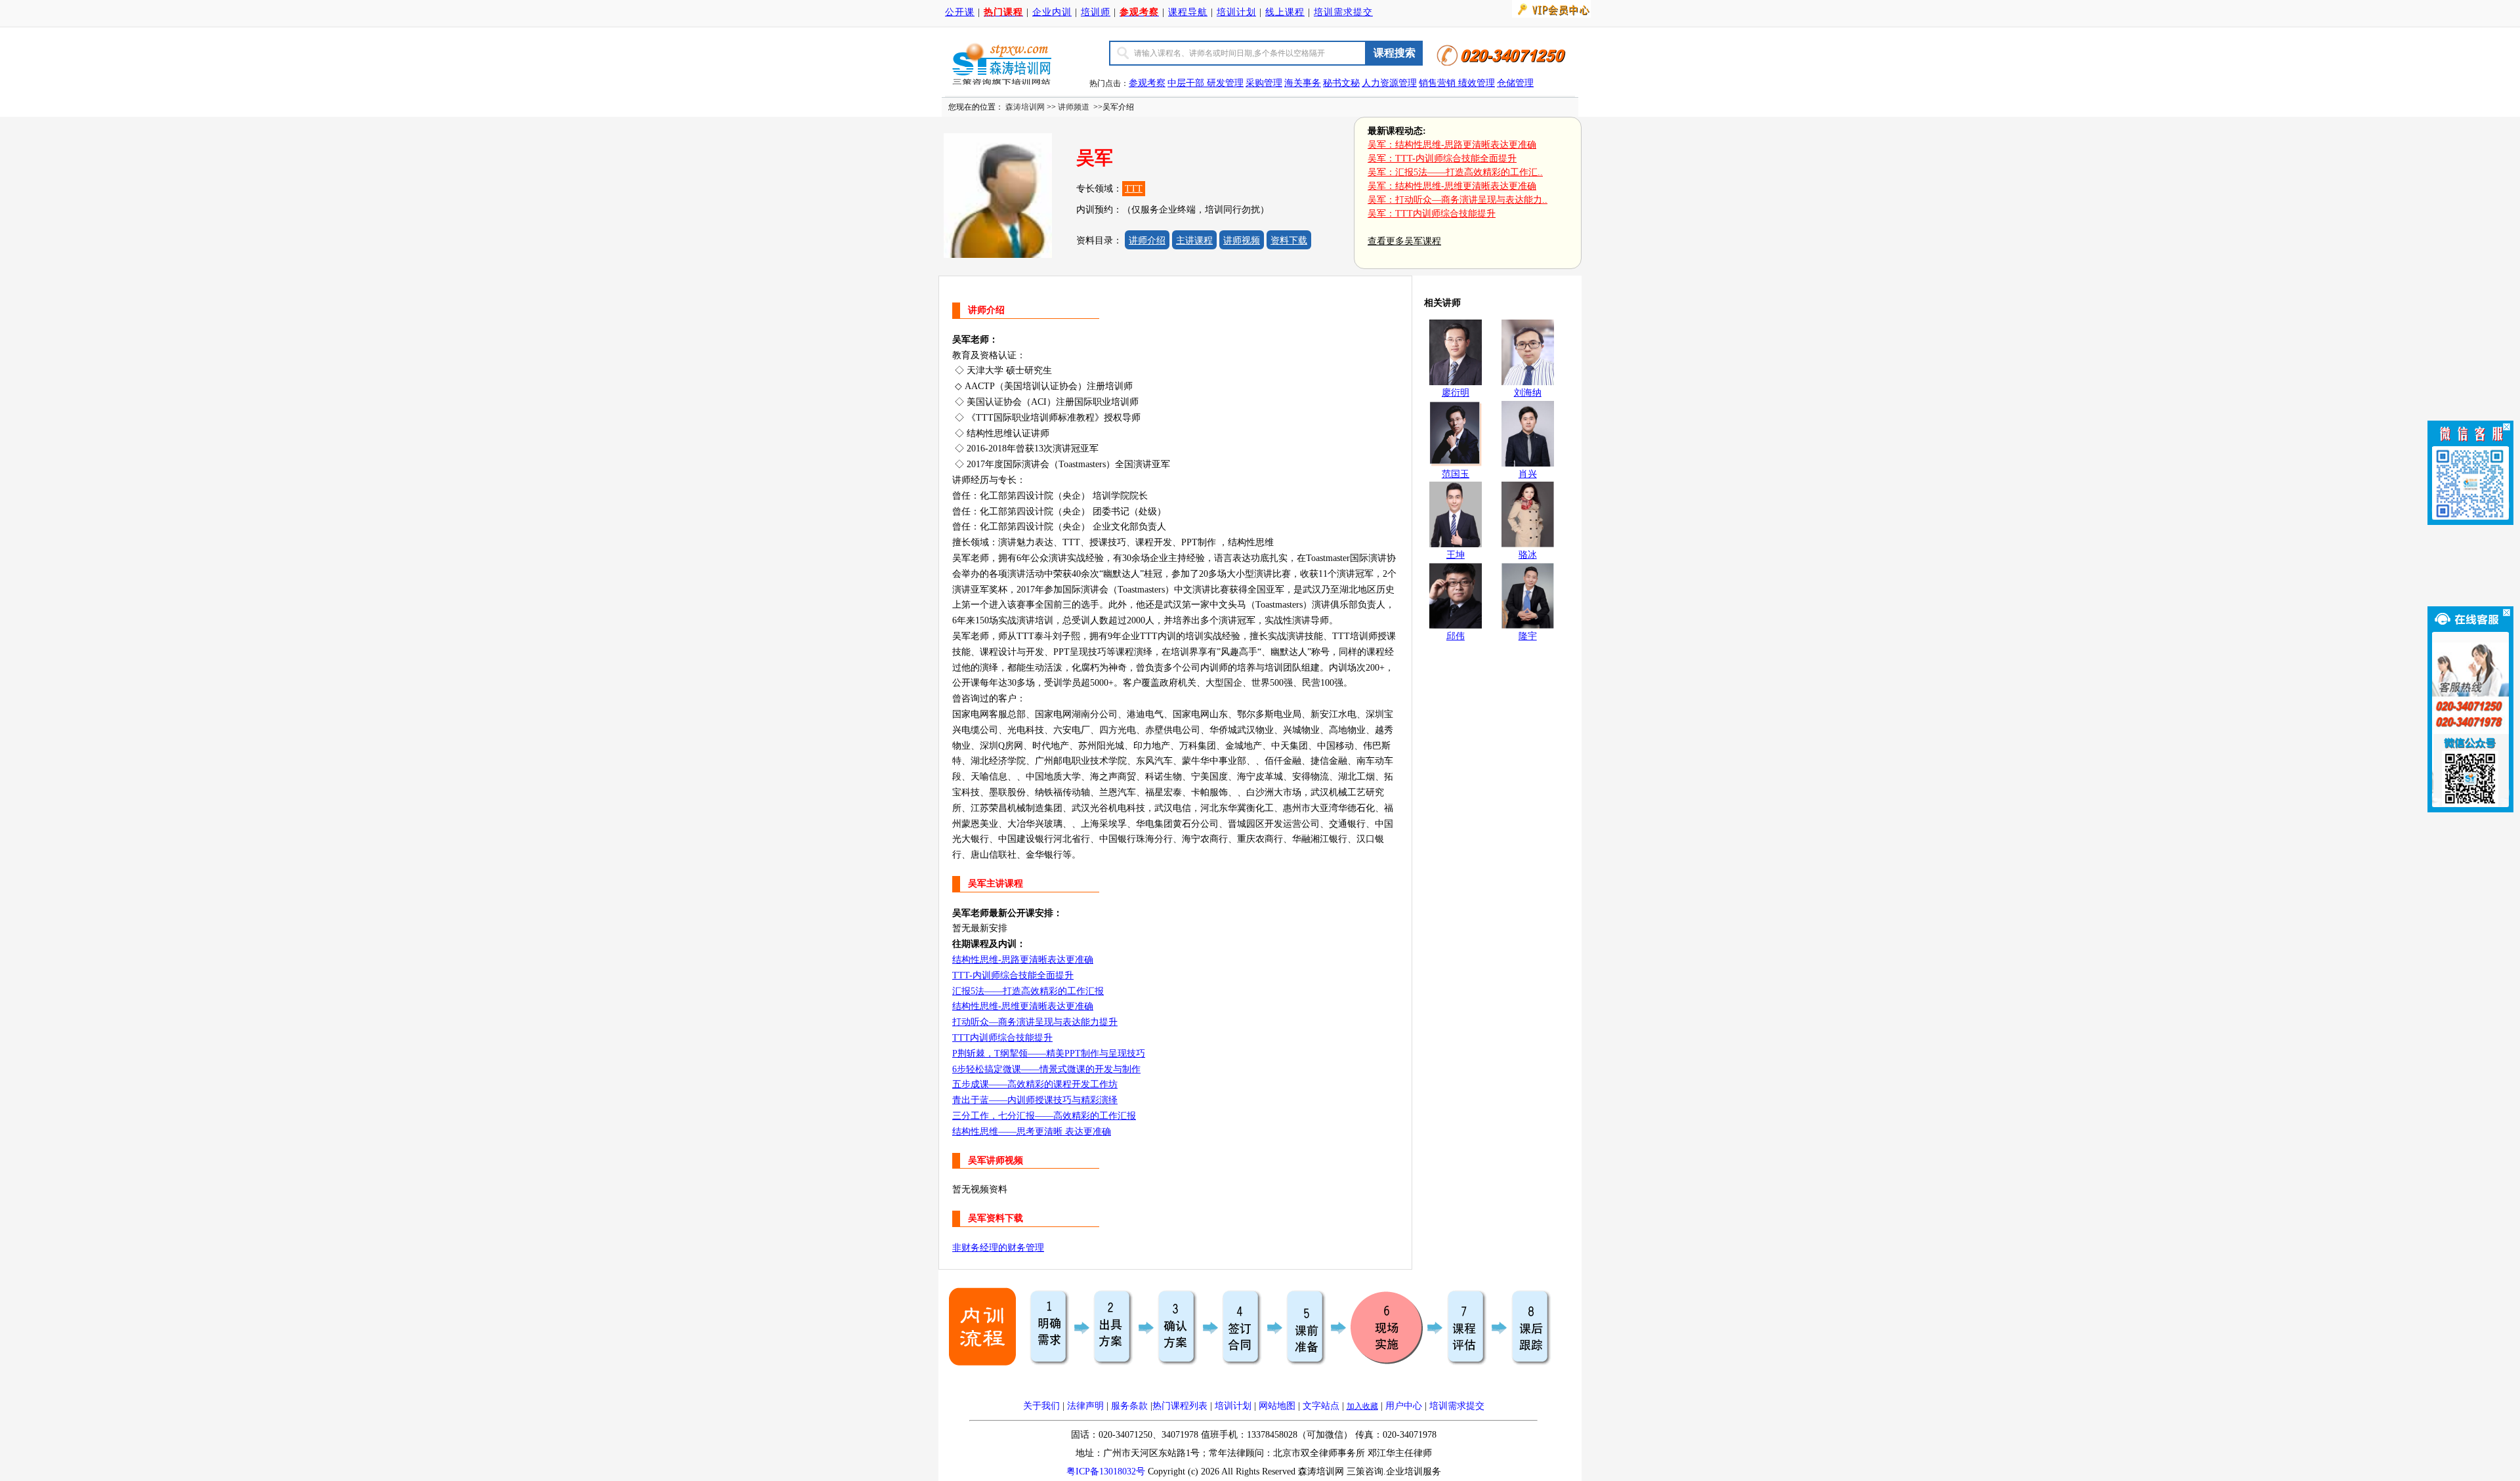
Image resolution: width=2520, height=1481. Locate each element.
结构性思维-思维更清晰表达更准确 (1023, 1006)
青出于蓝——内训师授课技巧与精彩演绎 (1035, 1100)
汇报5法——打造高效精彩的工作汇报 (1028, 991)
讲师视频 (1242, 240)
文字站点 (1321, 1406)
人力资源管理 (1389, 83)
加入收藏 (1362, 1406)
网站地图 (1277, 1406)
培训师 (1096, 12)
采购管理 (1264, 83)
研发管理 (1225, 83)
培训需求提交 (1343, 12)
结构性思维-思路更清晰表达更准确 (1023, 960)
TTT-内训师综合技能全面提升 (1013, 975)
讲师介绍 (1147, 240)
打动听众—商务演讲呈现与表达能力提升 (1035, 1022)
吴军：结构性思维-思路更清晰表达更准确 (1452, 145)
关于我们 (1041, 1406)
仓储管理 (1515, 83)
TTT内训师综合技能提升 (1002, 1038)
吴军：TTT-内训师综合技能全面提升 (1442, 158)
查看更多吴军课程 (1404, 241)
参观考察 (1147, 83)
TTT (1134, 189)
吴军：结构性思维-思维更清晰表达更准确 (1452, 186)
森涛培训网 (1025, 107)
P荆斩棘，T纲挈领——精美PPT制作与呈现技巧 (1049, 1053)
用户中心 (1404, 1406)
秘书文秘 (1341, 83)
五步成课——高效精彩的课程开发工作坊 (1035, 1084)
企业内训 (1052, 12)
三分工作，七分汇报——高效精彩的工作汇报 (1044, 1116)
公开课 (960, 12)
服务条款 (1129, 1406)
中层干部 (1187, 83)
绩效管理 (1477, 83)
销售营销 (1437, 83)
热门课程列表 (1180, 1406)
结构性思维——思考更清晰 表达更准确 (1032, 1132)
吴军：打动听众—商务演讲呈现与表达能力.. (1458, 200)
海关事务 (1303, 83)
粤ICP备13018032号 (1106, 1471)
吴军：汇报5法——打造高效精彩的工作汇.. (1455, 172)
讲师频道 (1074, 107)
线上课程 (1285, 12)
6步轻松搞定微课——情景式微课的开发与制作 (1046, 1069)
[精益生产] (1457, 83)
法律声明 (1085, 1406)
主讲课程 (1194, 240)
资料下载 (1289, 240)
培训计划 (1236, 12)
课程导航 (1188, 12)
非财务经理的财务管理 (998, 1248)
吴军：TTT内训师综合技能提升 (1432, 214)
